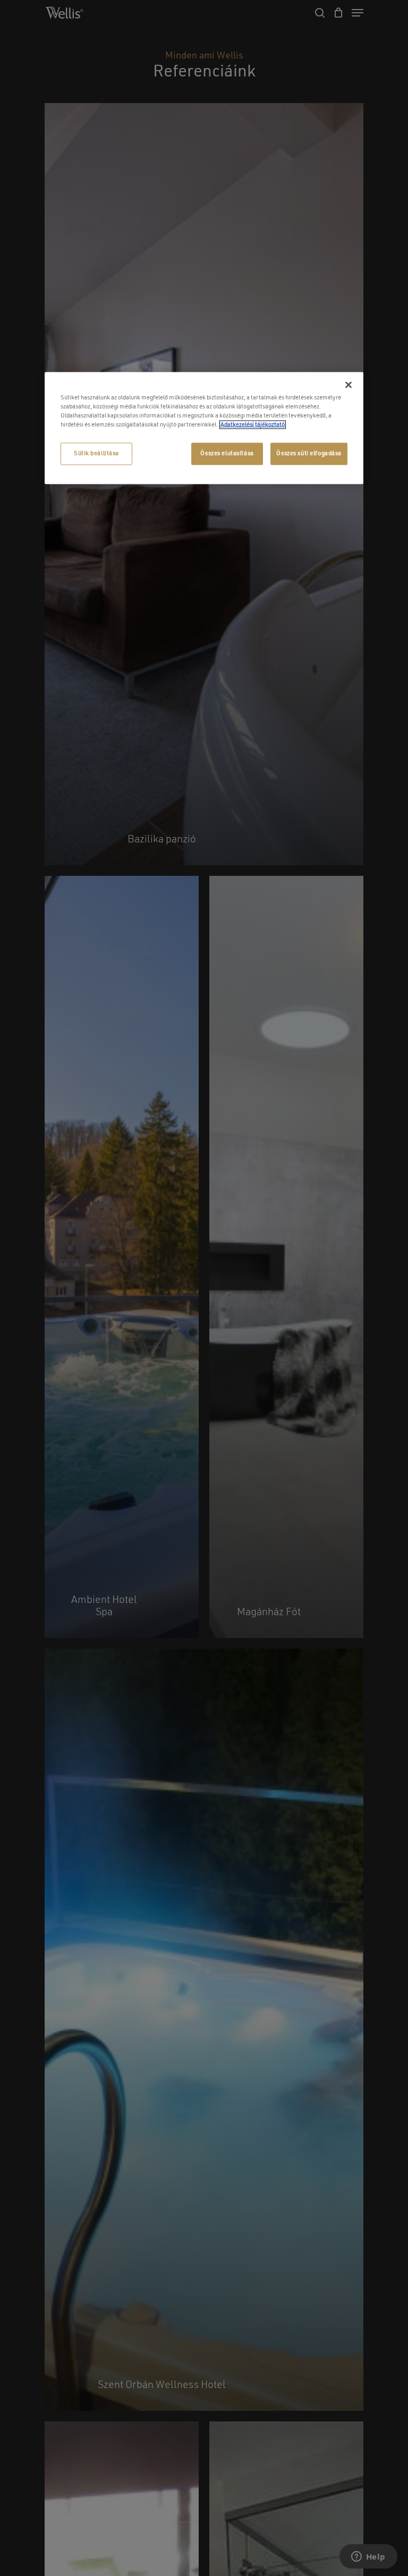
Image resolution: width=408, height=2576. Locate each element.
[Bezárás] (348, 385)
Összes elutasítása (227, 453)
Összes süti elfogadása (309, 453)
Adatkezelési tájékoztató (253, 424)
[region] (204, 428)
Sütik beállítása (96, 453)
